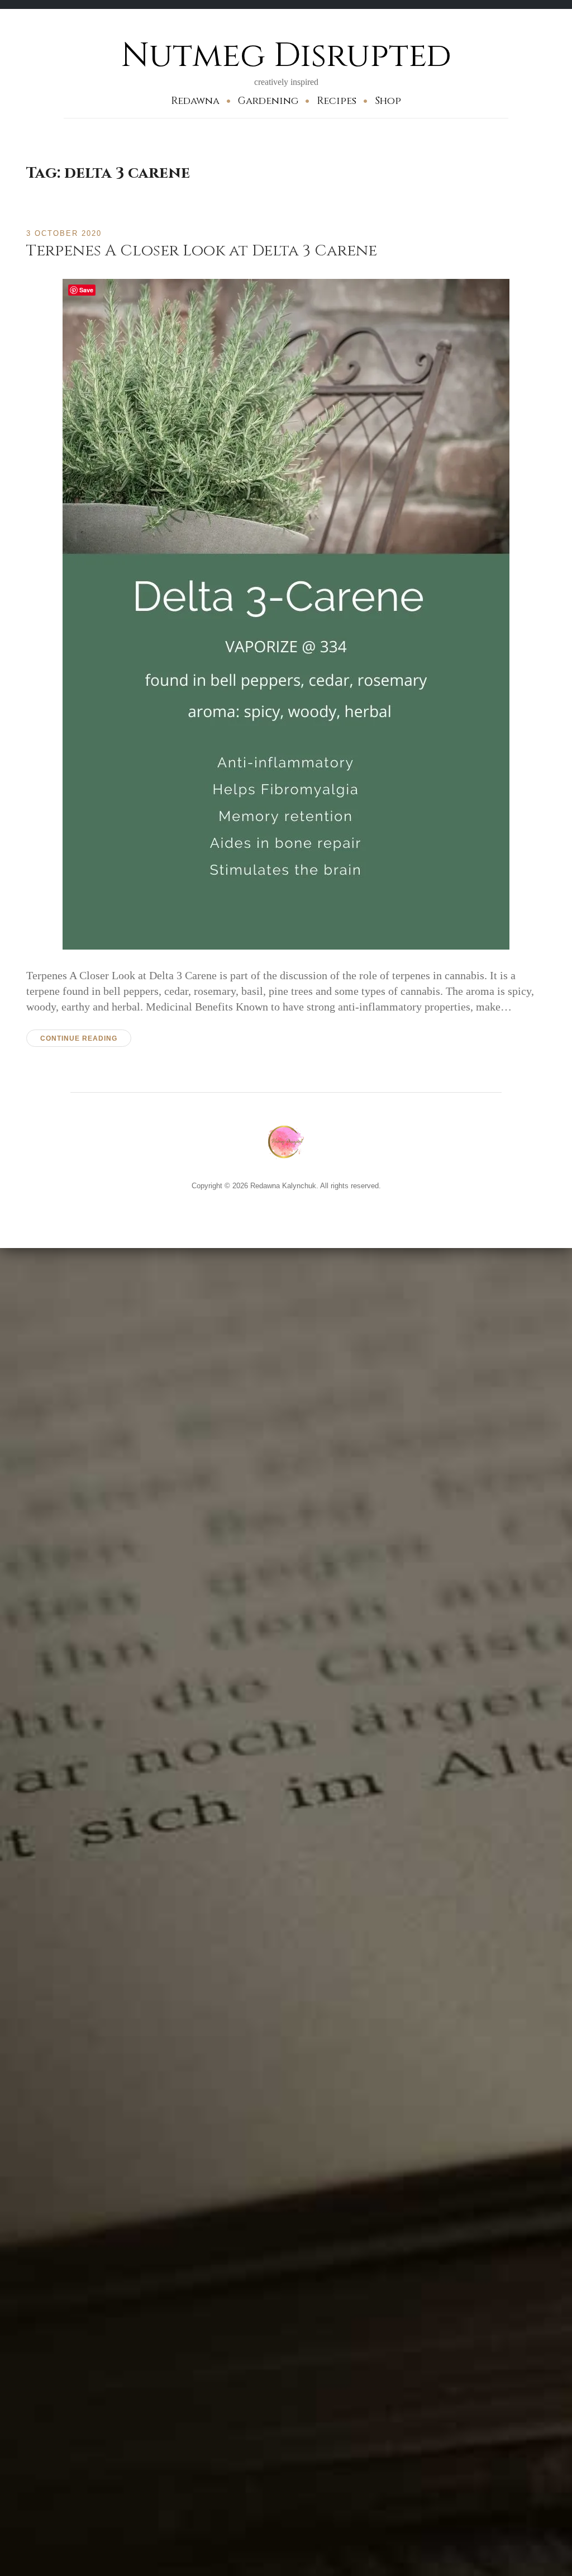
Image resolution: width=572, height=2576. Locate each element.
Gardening (268, 101)
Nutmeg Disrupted (286, 56)
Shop (388, 101)
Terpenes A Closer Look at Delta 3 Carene (202, 251)
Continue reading (79, 1038)
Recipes (337, 101)
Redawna (195, 101)
